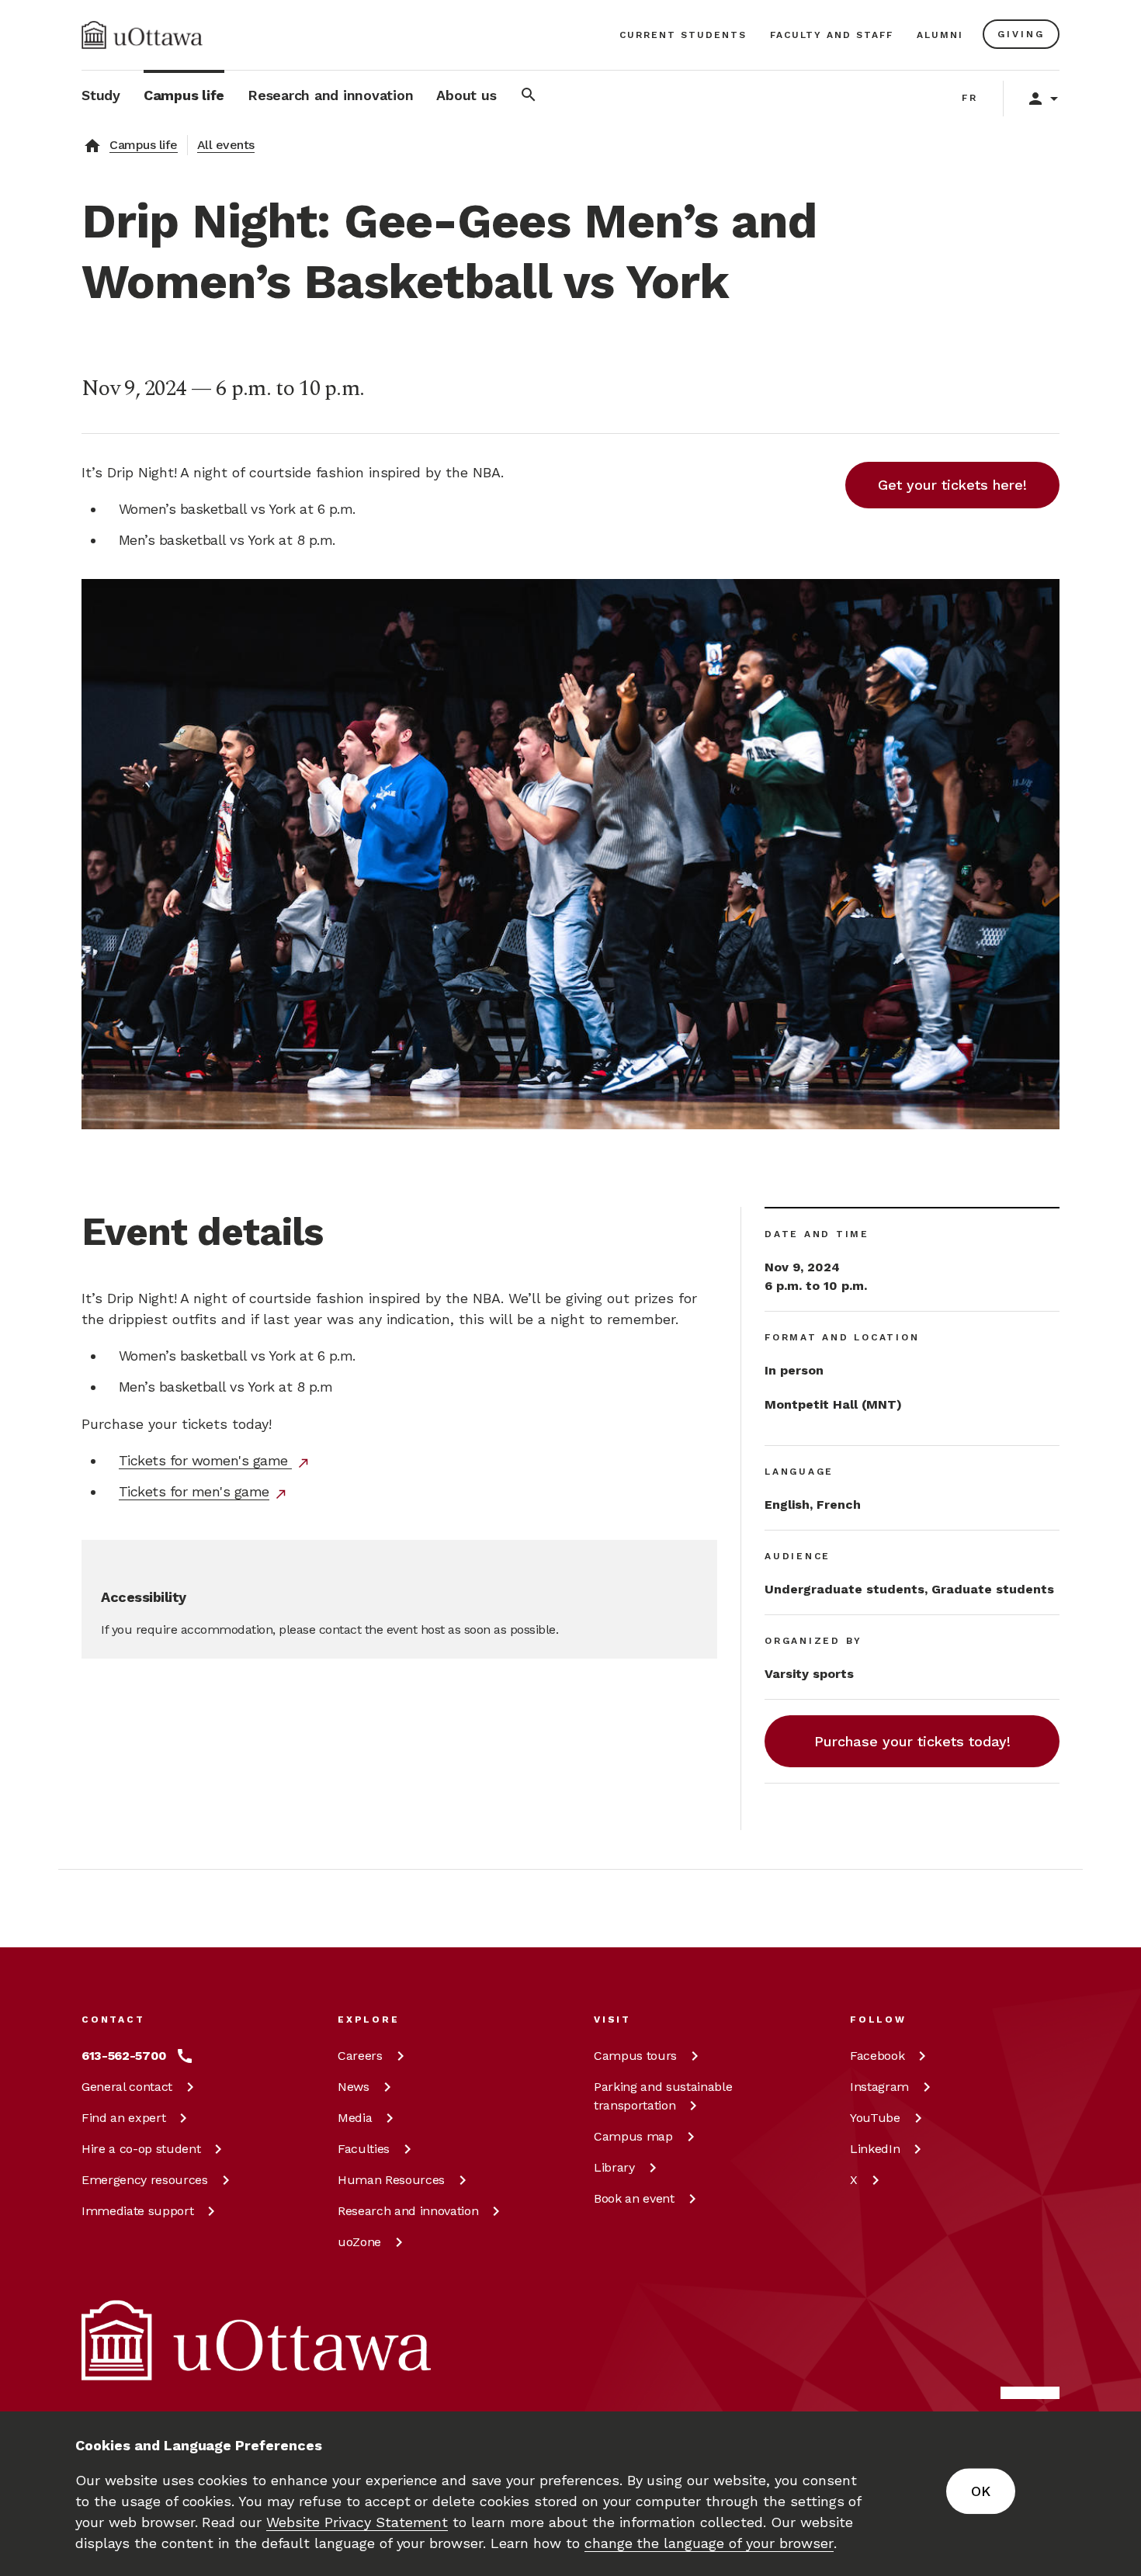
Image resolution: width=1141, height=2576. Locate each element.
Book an (634, 2198)
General (127, 2087)
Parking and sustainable (663, 2096)
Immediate (137, 2211)
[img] (142, 35)
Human (391, 2180)
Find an (123, 2118)
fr (970, 98)
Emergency (145, 2180)
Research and (408, 2211)
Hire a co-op (141, 2149)
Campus (635, 2056)
